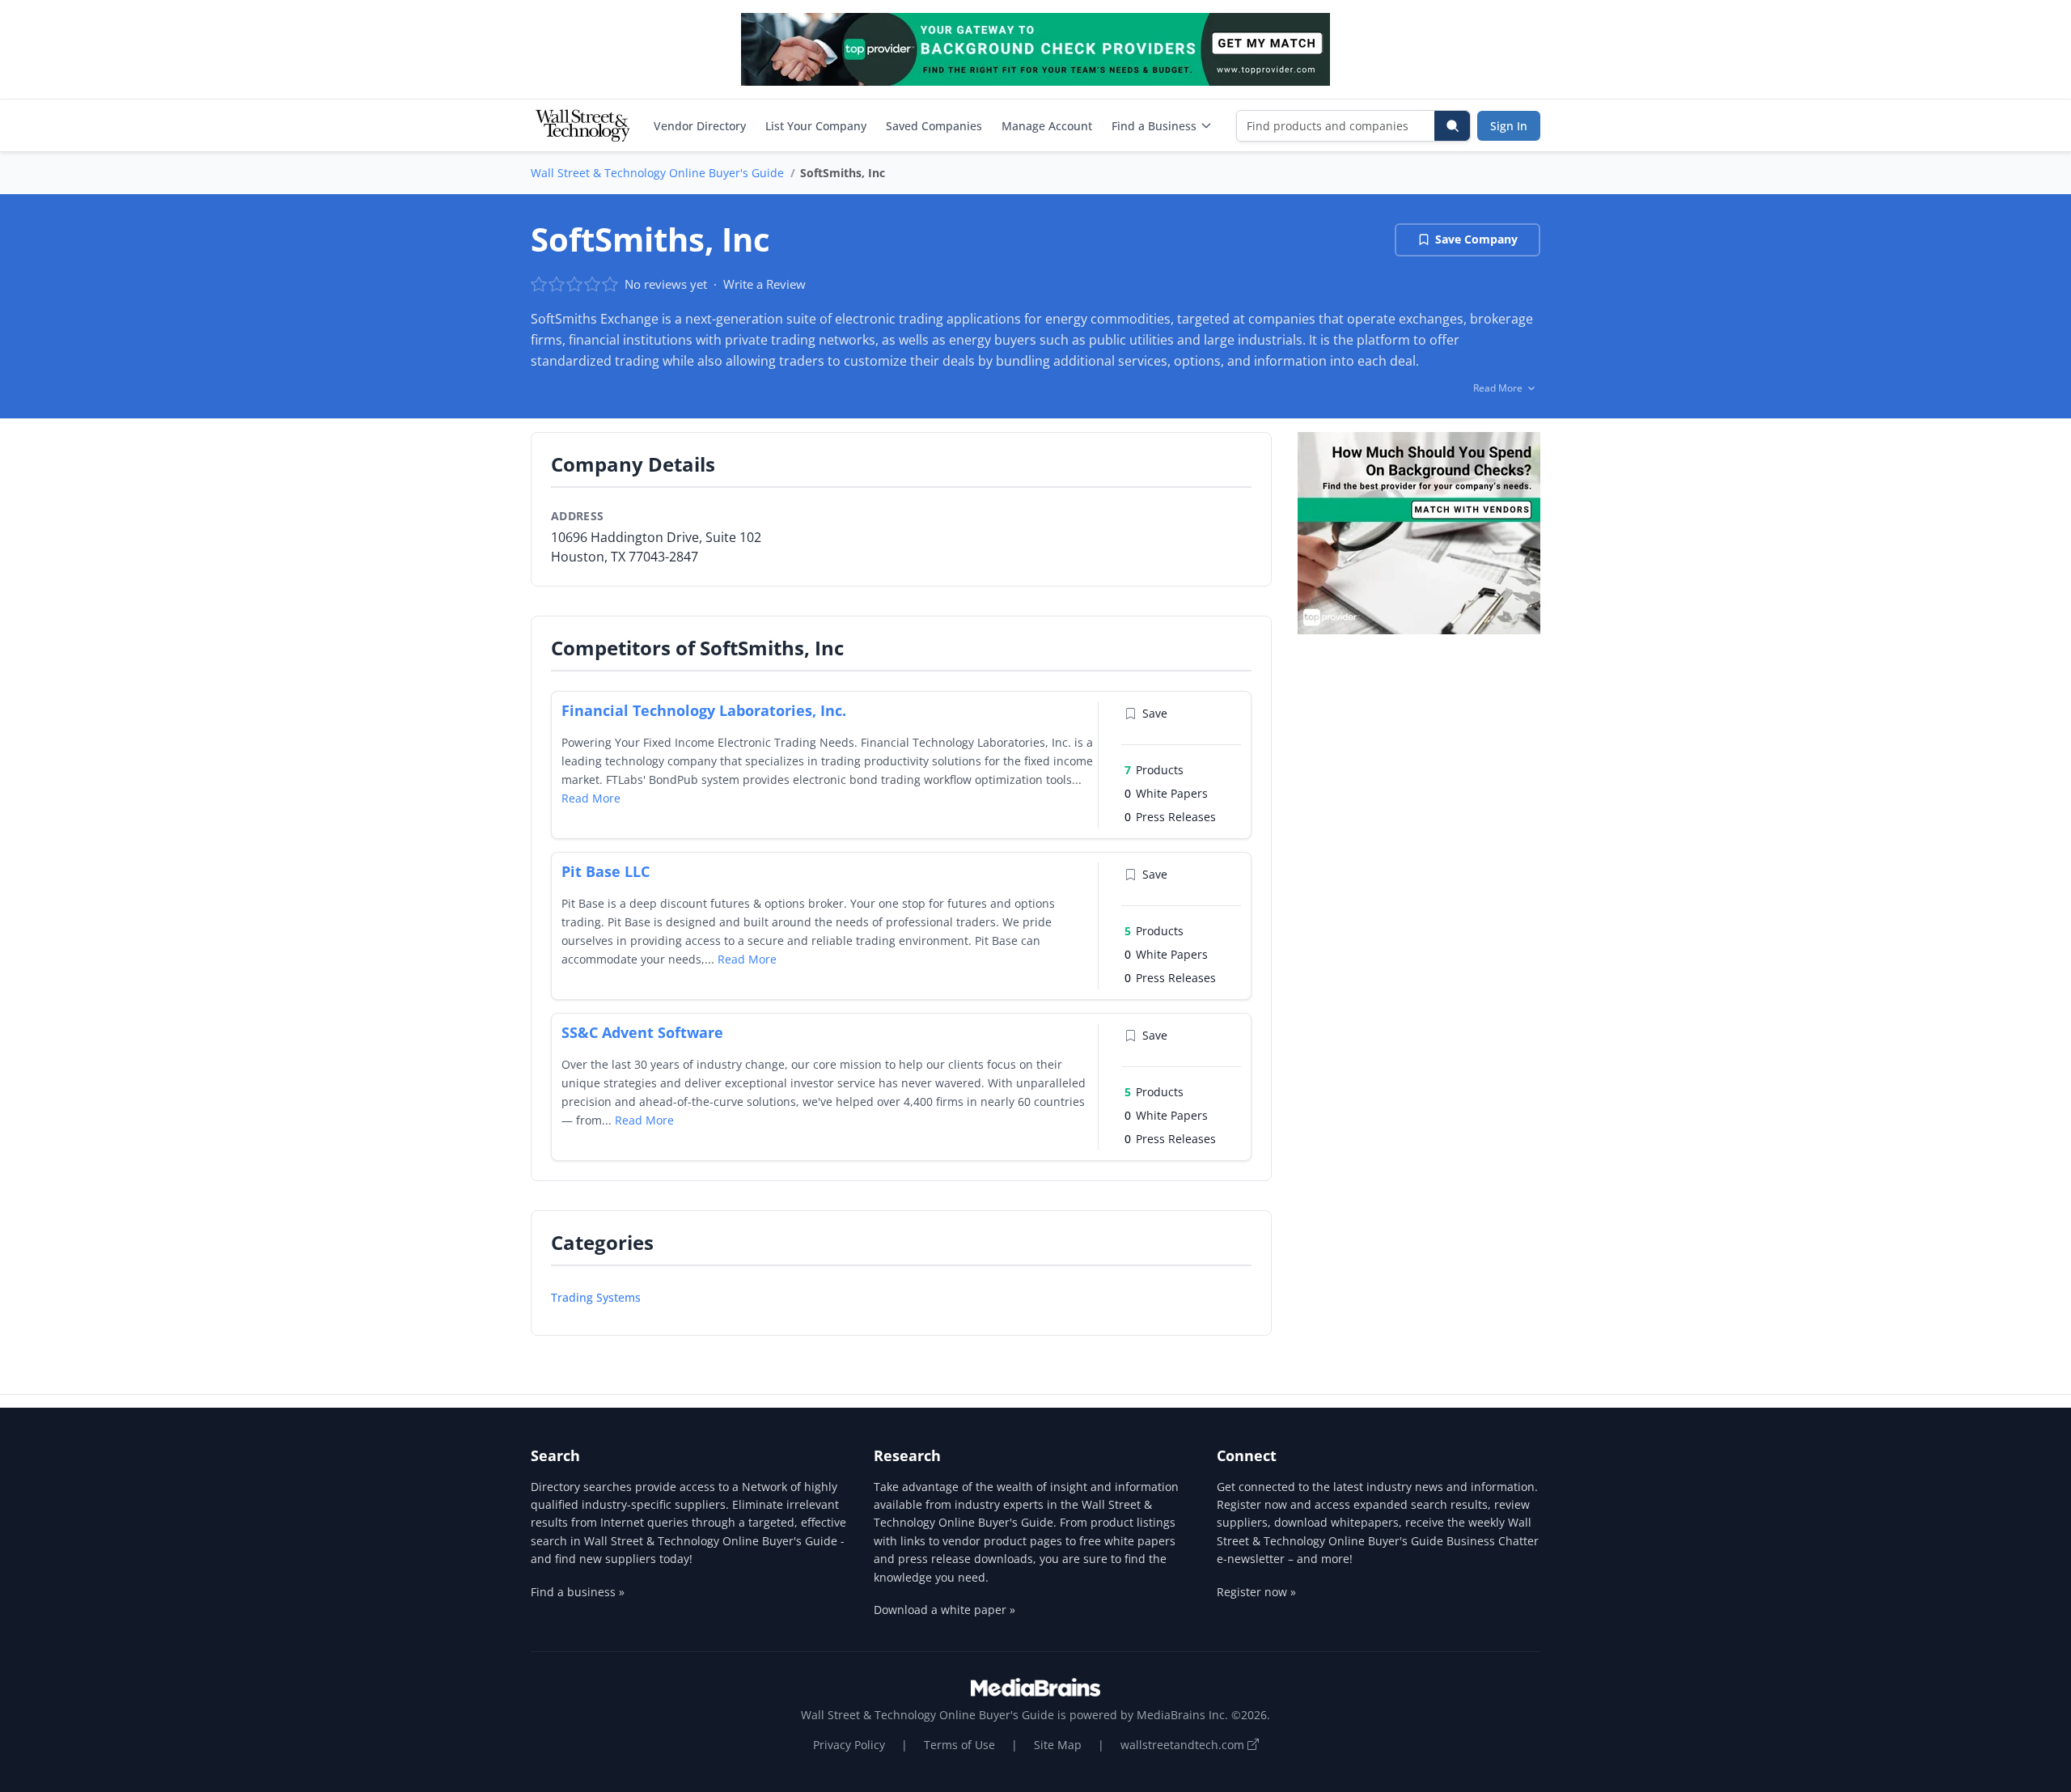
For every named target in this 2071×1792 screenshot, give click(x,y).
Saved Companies (934, 126)
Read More (591, 798)
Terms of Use (959, 1745)
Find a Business (1154, 126)
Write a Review (764, 284)
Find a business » (578, 1592)
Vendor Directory (700, 126)
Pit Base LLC (606, 871)
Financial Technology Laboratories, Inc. (704, 710)
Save (1155, 713)
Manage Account (1047, 126)
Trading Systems (596, 1297)
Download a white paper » (944, 1610)
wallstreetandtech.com (1184, 1745)
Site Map (1058, 1745)
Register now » (1256, 1592)
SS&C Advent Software (642, 1032)
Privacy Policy (849, 1745)
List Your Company (816, 126)
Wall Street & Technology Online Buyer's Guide (657, 173)
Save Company (1476, 239)
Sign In (1509, 126)
